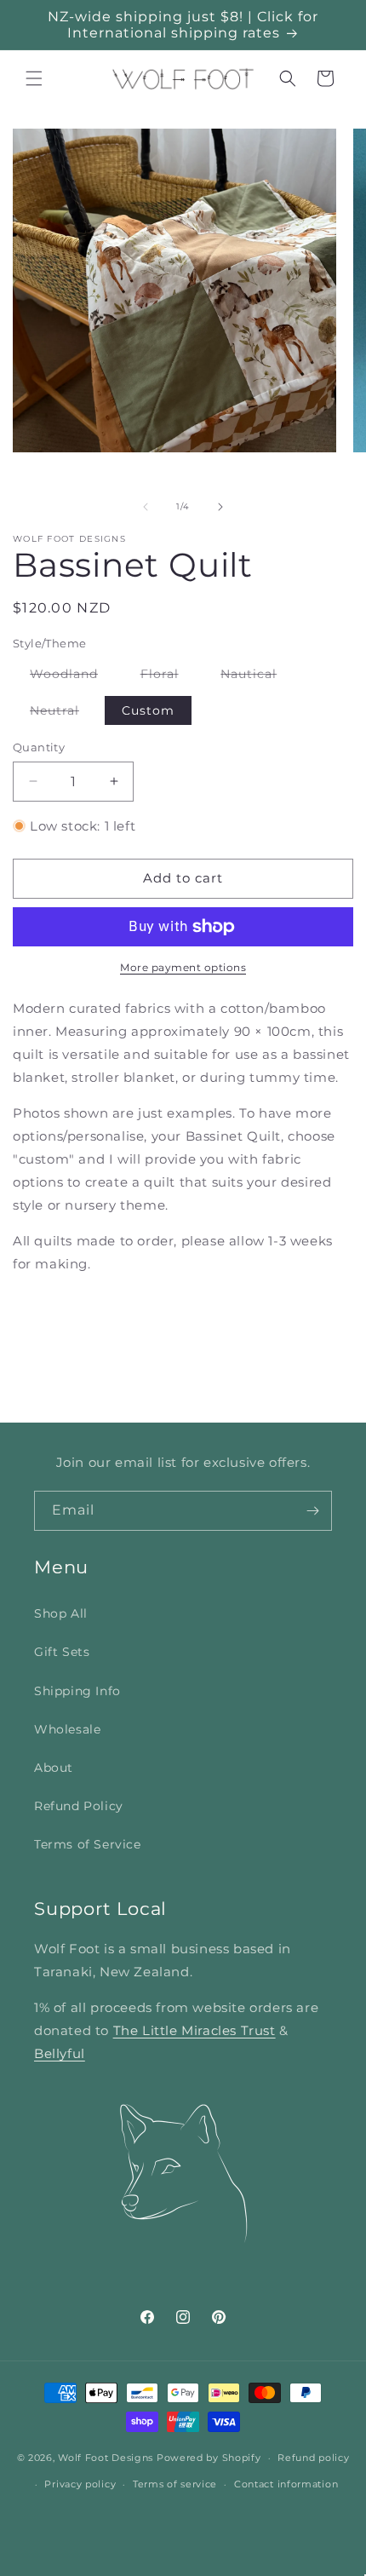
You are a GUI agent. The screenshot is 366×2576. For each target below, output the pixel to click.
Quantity (39, 747)
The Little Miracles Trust (194, 2030)
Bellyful (60, 2053)
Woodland (72, 677)
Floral (168, 677)
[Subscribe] (312, 1511)
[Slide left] (146, 507)
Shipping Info (77, 1691)
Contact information (286, 2484)
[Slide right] (220, 507)
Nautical (257, 677)
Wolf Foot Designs (106, 2458)
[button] (34, 78)
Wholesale (67, 1729)
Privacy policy (80, 2484)
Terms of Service (88, 1844)
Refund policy (313, 2458)
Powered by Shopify (209, 2458)
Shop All (61, 1613)
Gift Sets (62, 1652)
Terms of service (175, 2484)
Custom (148, 710)
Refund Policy (79, 1806)
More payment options (183, 967)
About (54, 1768)
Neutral (63, 713)
